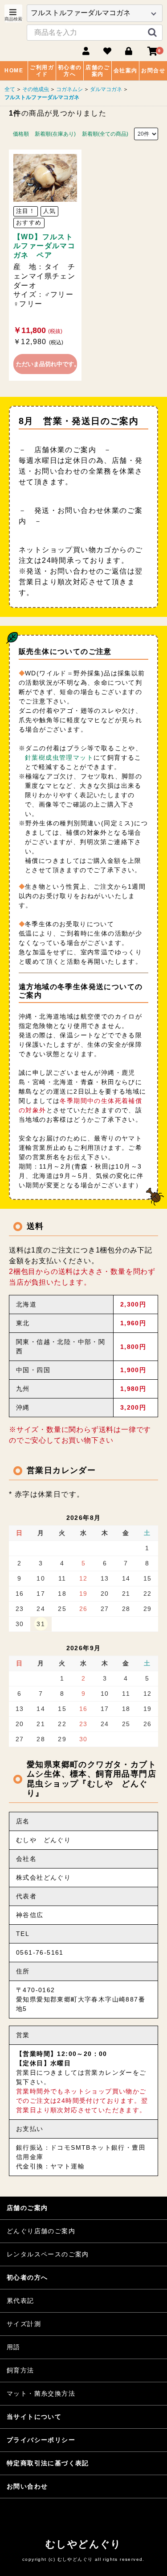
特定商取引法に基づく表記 (48, 2463)
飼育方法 (20, 2370)
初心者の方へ (70, 71)
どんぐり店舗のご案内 (41, 2231)
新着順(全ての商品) (105, 134)
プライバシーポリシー (41, 2440)
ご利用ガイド (42, 71)
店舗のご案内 (98, 71)
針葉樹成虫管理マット (59, 757)
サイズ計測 (24, 2324)
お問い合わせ (27, 2486)
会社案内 (126, 71)
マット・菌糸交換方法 (41, 2393)
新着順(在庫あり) (55, 134)
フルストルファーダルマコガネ (42, 97)
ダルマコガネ (106, 89)
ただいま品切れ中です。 (47, 364)
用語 (14, 2347)
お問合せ (153, 71)
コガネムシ (69, 89)
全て (10, 89)
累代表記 (20, 2301)
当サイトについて (34, 2417)
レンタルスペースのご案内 (48, 2254)
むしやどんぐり (83, 2544)
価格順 (21, 134)
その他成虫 (36, 89)
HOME (14, 71)
